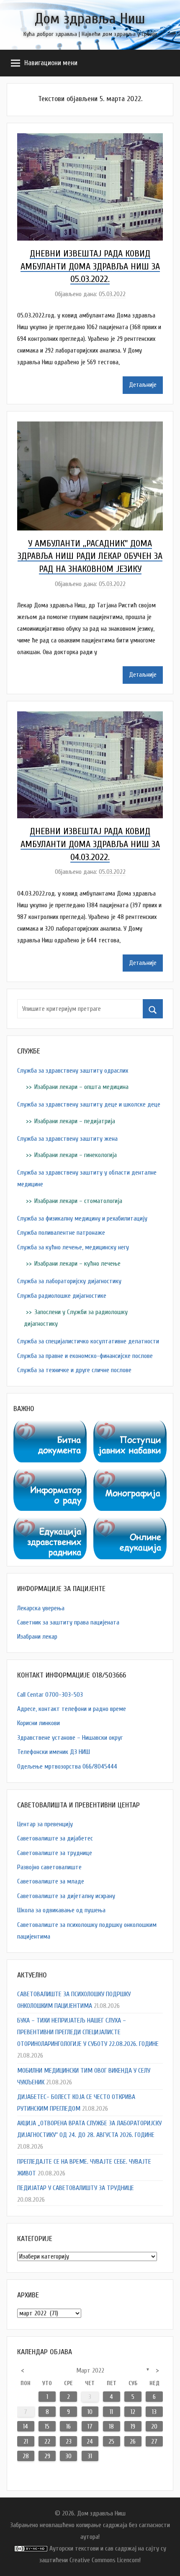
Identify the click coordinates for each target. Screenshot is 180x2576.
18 (111, 2426)
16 (68, 2426)
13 (154, 2412)
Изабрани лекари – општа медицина (81, 1087)
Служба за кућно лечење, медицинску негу (73, 1247)
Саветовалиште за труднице (55, 1853)
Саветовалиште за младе (51, 1881)
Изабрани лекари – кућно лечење (77, 1264)
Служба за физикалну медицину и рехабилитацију (82, 1218)
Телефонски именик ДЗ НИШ (54, 1752)
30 (68, 2456)
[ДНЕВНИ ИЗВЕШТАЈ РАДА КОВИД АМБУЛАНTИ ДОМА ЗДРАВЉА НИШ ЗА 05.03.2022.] (90, 139)
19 (133, 2426)
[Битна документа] (50, 1426)
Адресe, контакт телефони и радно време (72, 1709)
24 (90, 2441)
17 (90, 2426)
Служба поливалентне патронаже (61, 1233)
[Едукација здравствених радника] (50, 1523)
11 (111, 2412)
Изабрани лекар (37, 1637)
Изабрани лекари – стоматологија (78, 1201)
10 (90, 2412)
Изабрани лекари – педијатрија (75, 1121)
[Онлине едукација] (130, 1523)
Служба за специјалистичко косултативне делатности (88, 1341)
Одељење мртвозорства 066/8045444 (67, 1766)
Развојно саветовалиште (49, 1867)
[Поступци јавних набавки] (130, 1426)
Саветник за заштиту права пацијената (68, 1622)
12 (133, 2412)
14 (26, 2426)
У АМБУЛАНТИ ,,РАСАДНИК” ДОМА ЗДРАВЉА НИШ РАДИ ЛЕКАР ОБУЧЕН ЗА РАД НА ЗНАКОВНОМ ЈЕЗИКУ (90, 556)
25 (111, 2441)
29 (47, 2456)
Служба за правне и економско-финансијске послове (85, 1356)
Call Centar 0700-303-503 (50, 1695)
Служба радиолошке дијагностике (62, 1296)
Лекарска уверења (41, 1608)
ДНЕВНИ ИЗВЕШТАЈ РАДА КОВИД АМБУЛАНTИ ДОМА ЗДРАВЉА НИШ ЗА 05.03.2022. (90, 266)
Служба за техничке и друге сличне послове (74, 1370)
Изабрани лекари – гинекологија (76, 1155)
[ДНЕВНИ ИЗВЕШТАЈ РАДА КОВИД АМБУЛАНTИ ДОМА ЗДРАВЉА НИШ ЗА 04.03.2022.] (90, 717)
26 (133, 2441)
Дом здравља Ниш (90, 19)
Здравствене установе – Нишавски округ (70, 1738)
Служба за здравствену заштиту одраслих (73, 1071)
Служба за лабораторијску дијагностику (69, 1281)
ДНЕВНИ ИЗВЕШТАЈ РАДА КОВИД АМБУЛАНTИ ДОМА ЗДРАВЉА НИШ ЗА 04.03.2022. (90, 844)
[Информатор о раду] (50, 1475)
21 (26, 2441)
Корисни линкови (39, 1723)
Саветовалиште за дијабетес (55, 1838)
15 (47, 2426)
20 (154, 2426)
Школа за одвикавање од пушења (61, 1910)
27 (154, 2441)
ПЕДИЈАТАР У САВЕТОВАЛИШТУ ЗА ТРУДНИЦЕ (76, 2188)
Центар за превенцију (45, 1824)
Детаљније (143, 385)
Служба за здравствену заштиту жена (67, 1139)
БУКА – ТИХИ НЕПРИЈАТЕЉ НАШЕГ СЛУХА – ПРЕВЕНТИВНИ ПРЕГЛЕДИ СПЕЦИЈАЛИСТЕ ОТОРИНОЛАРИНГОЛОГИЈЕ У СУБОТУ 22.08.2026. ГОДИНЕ (88, 2032)
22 (47, 2441)
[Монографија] (130, 1475)
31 (90, 2456)
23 (69, 2441)
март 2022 (90, 2370)
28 (26, 2456)
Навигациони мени (51, 63)
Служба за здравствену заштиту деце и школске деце (89, 1104)
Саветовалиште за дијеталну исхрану (66, 1896)
